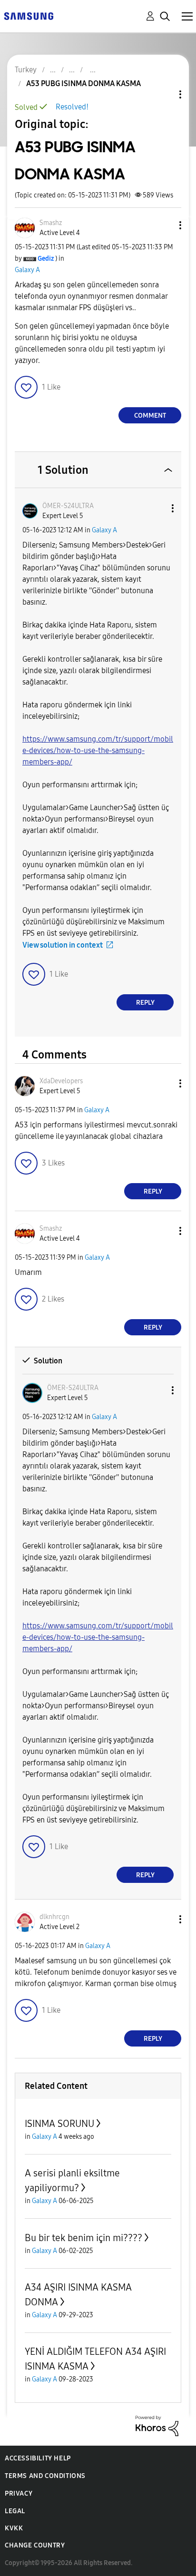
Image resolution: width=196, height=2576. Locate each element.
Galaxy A (27, 270)
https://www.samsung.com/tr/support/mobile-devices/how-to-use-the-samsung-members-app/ (98, 750)
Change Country (35, 2545)
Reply (145, 1003)
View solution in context (63, 945)
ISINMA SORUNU (59, 2124)
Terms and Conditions (45, 2476)
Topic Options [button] (164, 94)
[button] (165, 225)
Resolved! (72, 107)
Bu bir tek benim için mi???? (83, 2238)
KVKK (14, 2528)
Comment (150, 416)
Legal (15, 2511)
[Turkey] (29, 15)
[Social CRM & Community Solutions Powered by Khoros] (157, 2425)
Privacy (19, 2493)
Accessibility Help (38, 2458)
